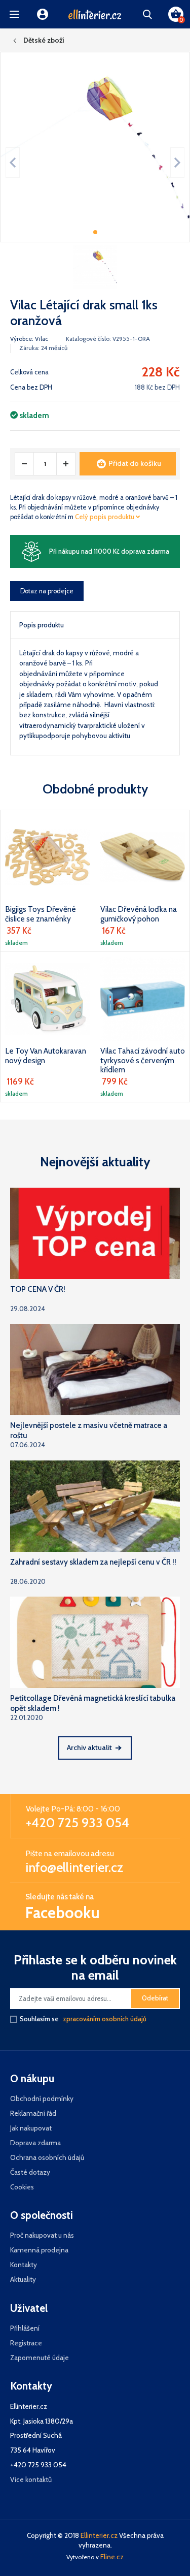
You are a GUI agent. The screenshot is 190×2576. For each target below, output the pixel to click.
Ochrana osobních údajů (47, 2157)
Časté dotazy (30, 2172)
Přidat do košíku (135, 463)
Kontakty (24, 2265)
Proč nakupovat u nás (42, 2235)
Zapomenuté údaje (40, 2358)
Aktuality (23, 2279)
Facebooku (63, 1913)
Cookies (22, 2187)
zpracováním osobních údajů (105, 2019)
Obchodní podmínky (42, 2098)
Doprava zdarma (35, 2143)
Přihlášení (25, 2328)
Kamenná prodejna (39, 2250)
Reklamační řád (33, 2113)
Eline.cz (112, 2557)
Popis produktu (42, 625)
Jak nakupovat (31, 2128)
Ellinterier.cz (99, 2535)
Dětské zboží (44, 40)
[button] (14, 14)
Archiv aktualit (89, 1747)
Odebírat (155, 1998)
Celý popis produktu (105, 517)
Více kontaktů (31, 2479)
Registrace (26, 2343)
